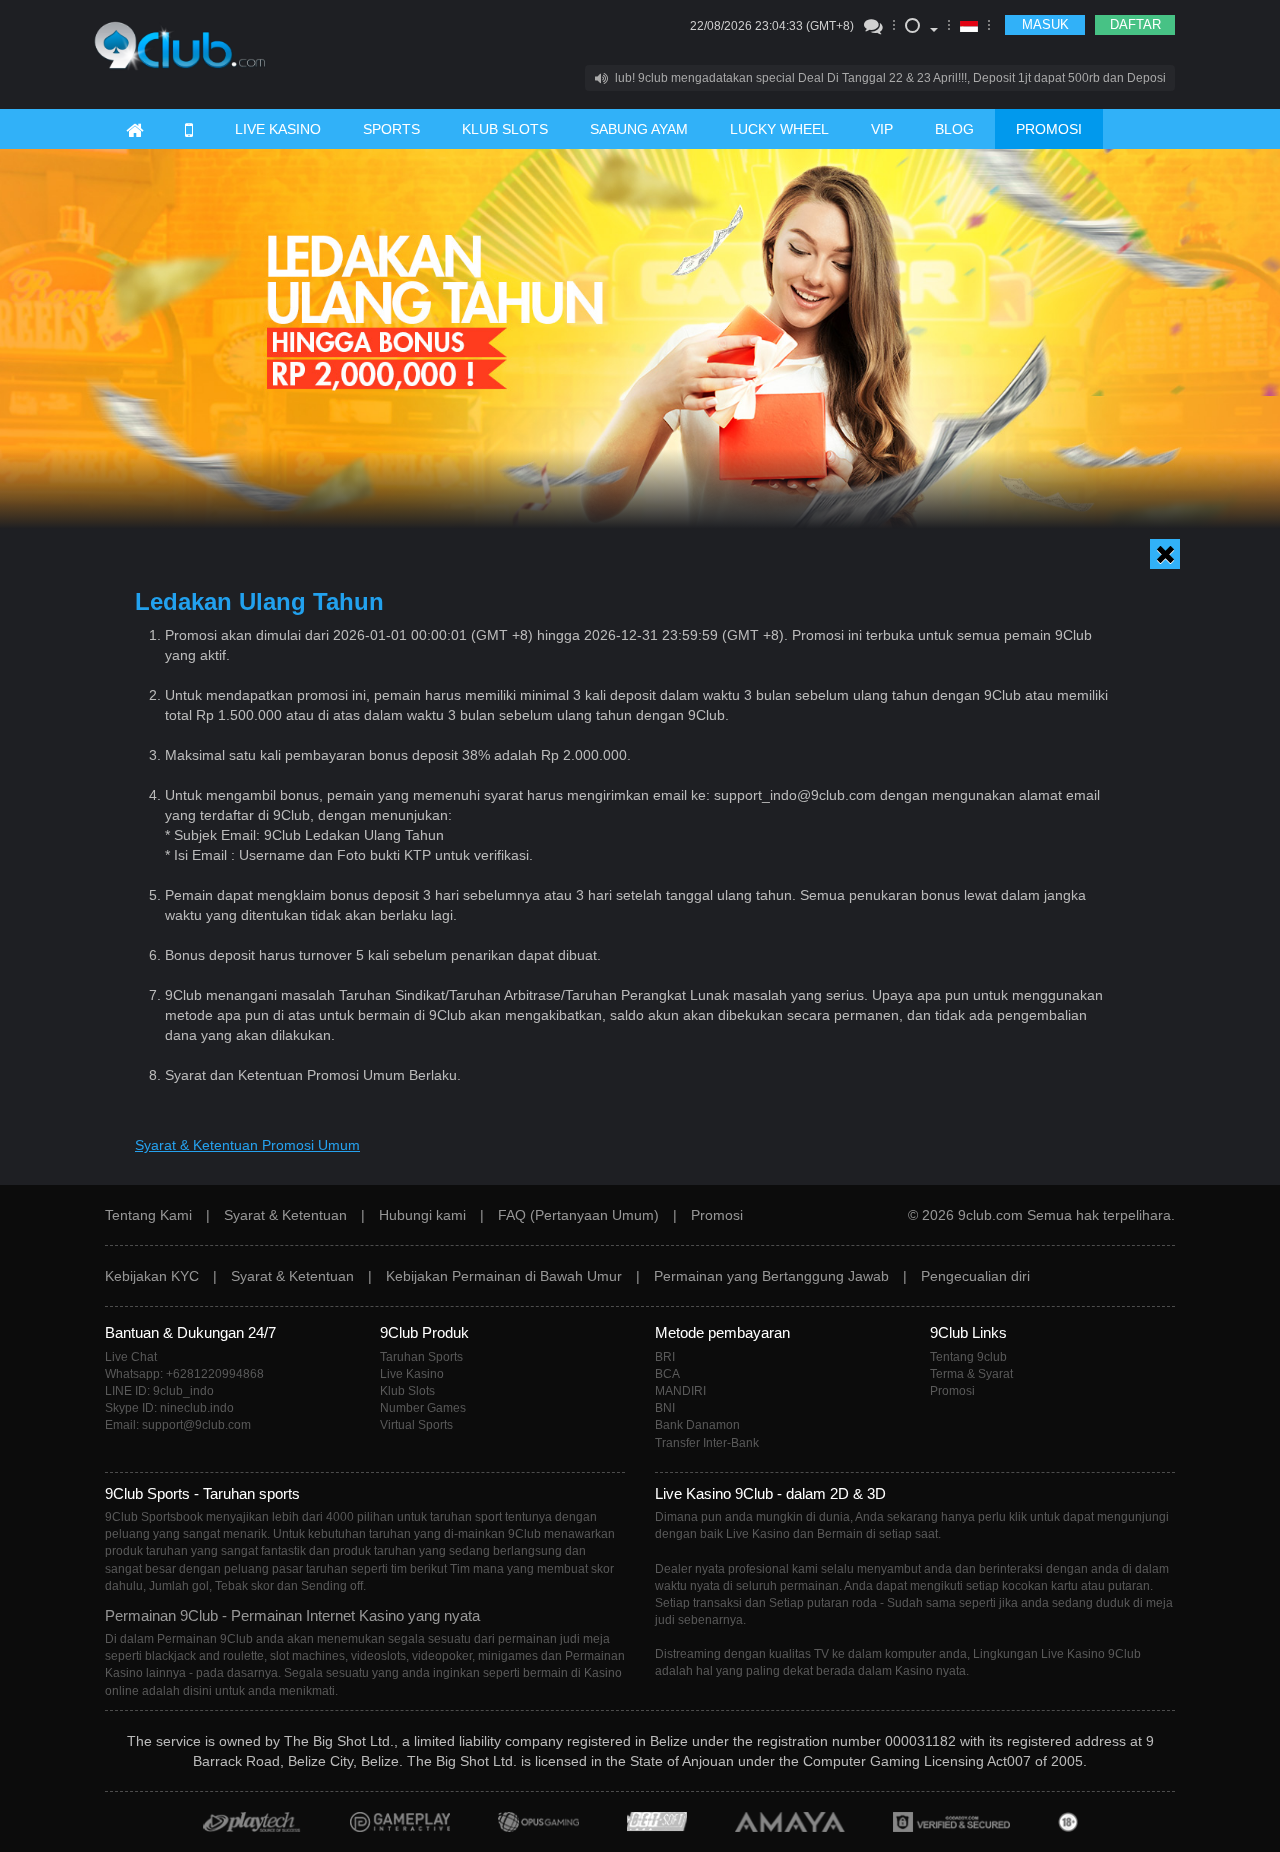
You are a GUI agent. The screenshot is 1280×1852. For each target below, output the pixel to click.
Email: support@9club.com (178, 1425)
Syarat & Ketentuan (285, 1215)
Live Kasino (412, 1374)
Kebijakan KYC (152, 1276)
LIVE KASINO (278, 129)
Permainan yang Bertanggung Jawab (771, 1276)
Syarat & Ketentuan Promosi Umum (247, 1145)
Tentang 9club (968, 1357)
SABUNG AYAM (639, 129)
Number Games (423, 1408)
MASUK (1045, 24)
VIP (882, 129)
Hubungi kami (422, 1215)
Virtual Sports (416, 1425)
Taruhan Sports (421, 1357)
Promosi (717, 1215)
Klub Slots (407, 1391)
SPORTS (391, 129)
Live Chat (131, 1357)
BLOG (954, 129)
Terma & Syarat (971, 1374)
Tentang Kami (148, 1215)
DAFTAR (1135, 24)
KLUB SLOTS (505, 129)
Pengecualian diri (975, 1276)
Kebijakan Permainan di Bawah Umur (504, 1276)
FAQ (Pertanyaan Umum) (578, 1215)
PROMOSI (1049, 129)
